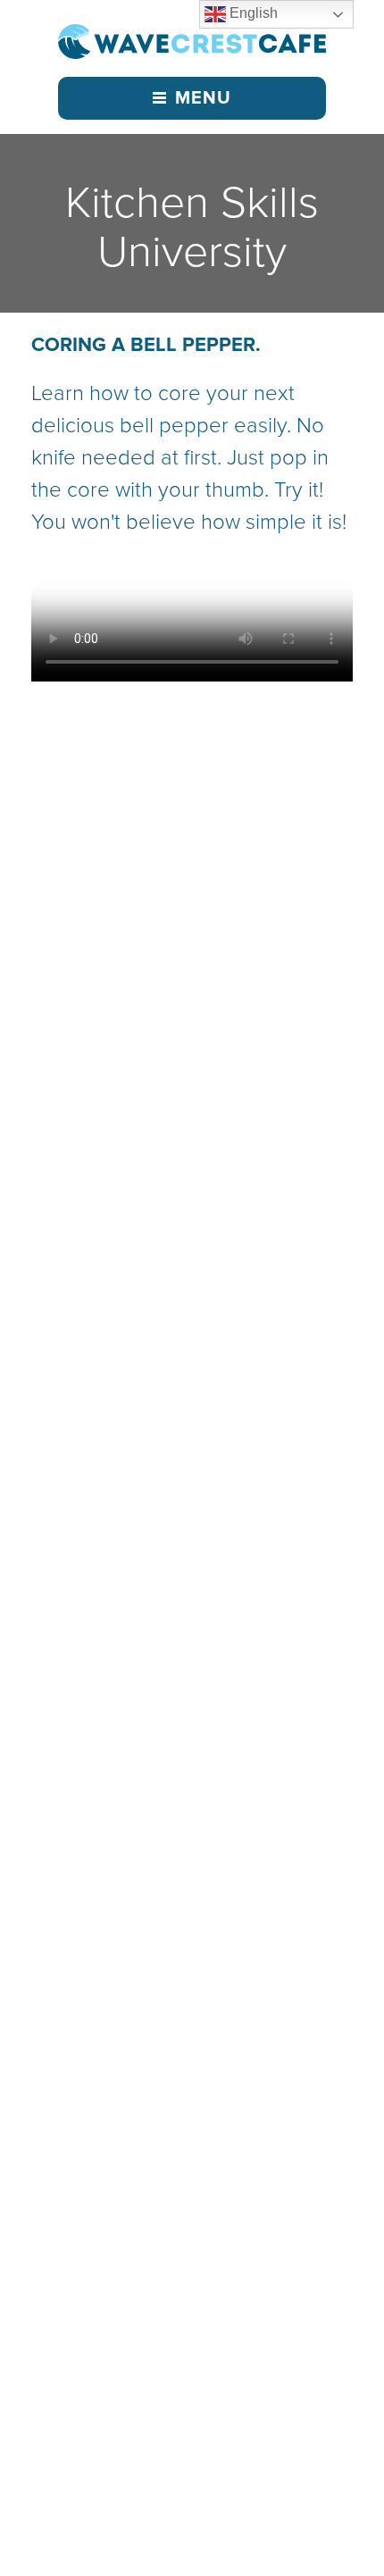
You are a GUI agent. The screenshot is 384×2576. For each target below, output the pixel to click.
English (252, 13)
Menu (203, 98)
